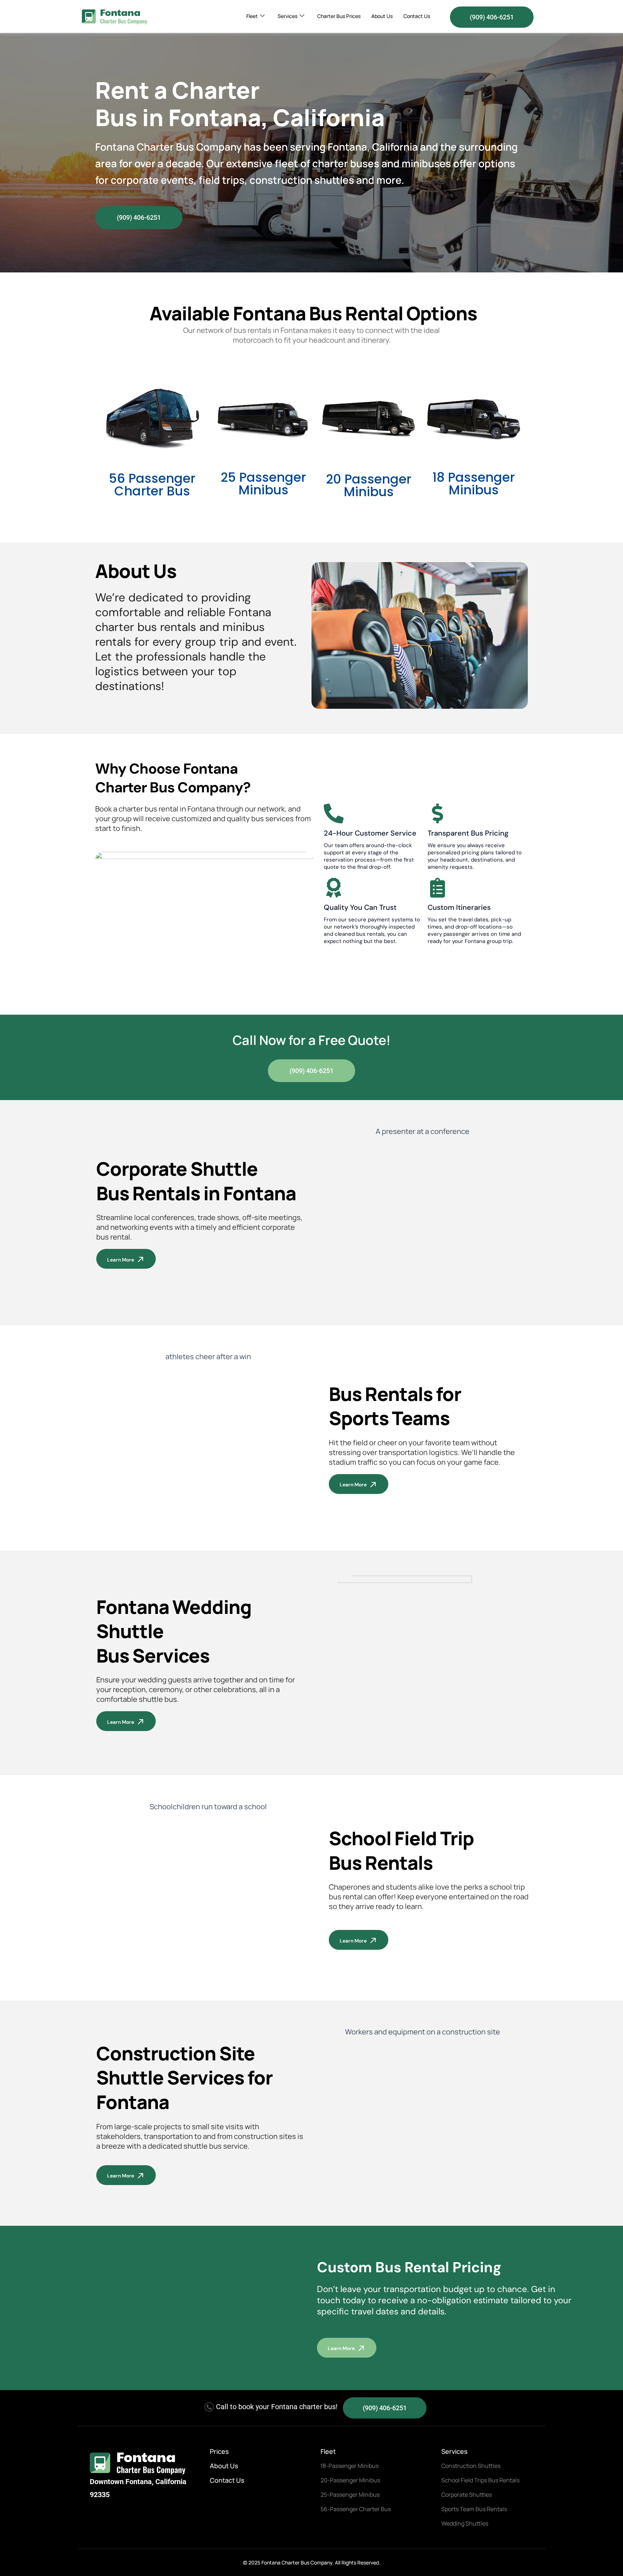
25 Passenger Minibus (263, 484)
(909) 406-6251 (492, 17)
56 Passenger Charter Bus (152, 485)
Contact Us (417, 16)
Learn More (121, 1260)
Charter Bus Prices (339, 16)
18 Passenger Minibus (474, 484)
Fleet (252, 16)
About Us (382, 16)
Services (288, 16)
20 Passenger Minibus (369, 485)
